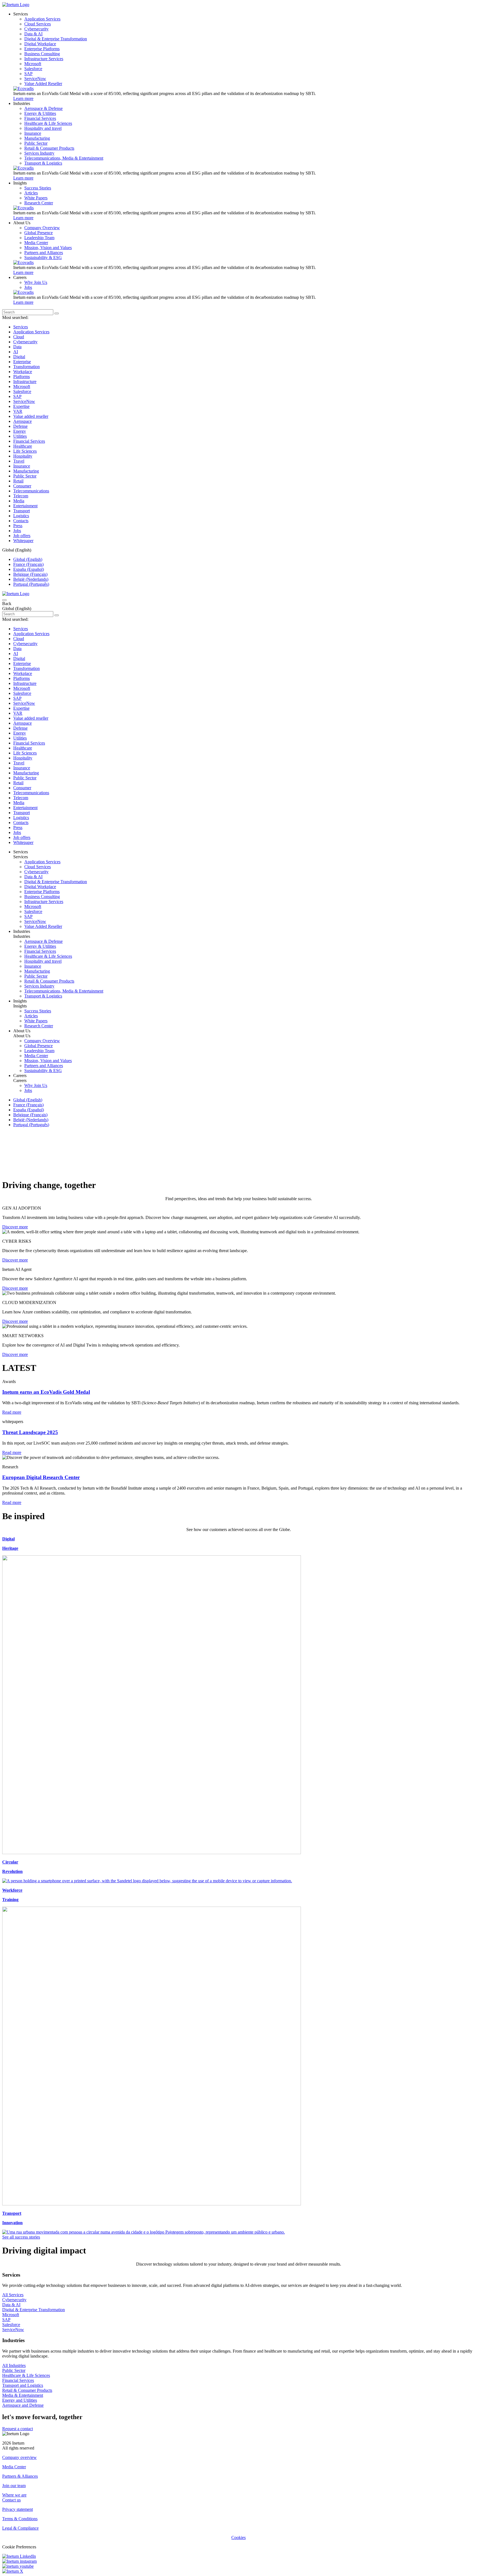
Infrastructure (25, 382)
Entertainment (25, 506)
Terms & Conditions (20, 2519)
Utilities (20, 436)
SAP (17, 396)
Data (17, 347)
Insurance (22, 466)
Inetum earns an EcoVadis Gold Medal (46, 1392)
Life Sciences (25, 451)
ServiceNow (24, 401)
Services (21, 327)
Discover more (15, 1227)
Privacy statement (18, 2509)
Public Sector (25, 476)
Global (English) (28, 559)
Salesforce (22, 391)
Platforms (22, 377)
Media (19, 501)
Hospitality (23, 456)
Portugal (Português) (31, 584)
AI (16, 352)
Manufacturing (26, 471)
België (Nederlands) (31, 579)
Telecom (21, 496)
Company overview (19, 2457)
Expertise (21, 406)
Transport (22, 511)
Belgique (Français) (30, 574)
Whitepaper (23, 541)
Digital (19, 357)
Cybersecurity (25, 342)
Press (18, 526)
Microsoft (22, 386)
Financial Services (29, 441)
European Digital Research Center (41, 1477)
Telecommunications (31, 491)
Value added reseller (31, 416)
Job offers (22, 536)
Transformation (26, 367)
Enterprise (22, 362)
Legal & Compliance (20, 2528)
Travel (19, 461)
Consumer (22, 486)
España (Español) (29, 569)
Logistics (21, 516)
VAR (18, 411)
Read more (12, 1412)
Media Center (14, 2467)
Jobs (17, 531)
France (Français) (28, 564)
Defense (20, 426)
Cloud (19, 337)
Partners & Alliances (20, 2476)
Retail (18, 481)
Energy (20, 431)
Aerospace (22, 421)
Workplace (23, 372)
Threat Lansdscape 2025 (30, 1432)
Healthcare (23, 446)
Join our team (14, 2486)
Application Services (31, 332)
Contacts (21, 521)
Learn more (23, 98)
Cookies (239, 2537)
